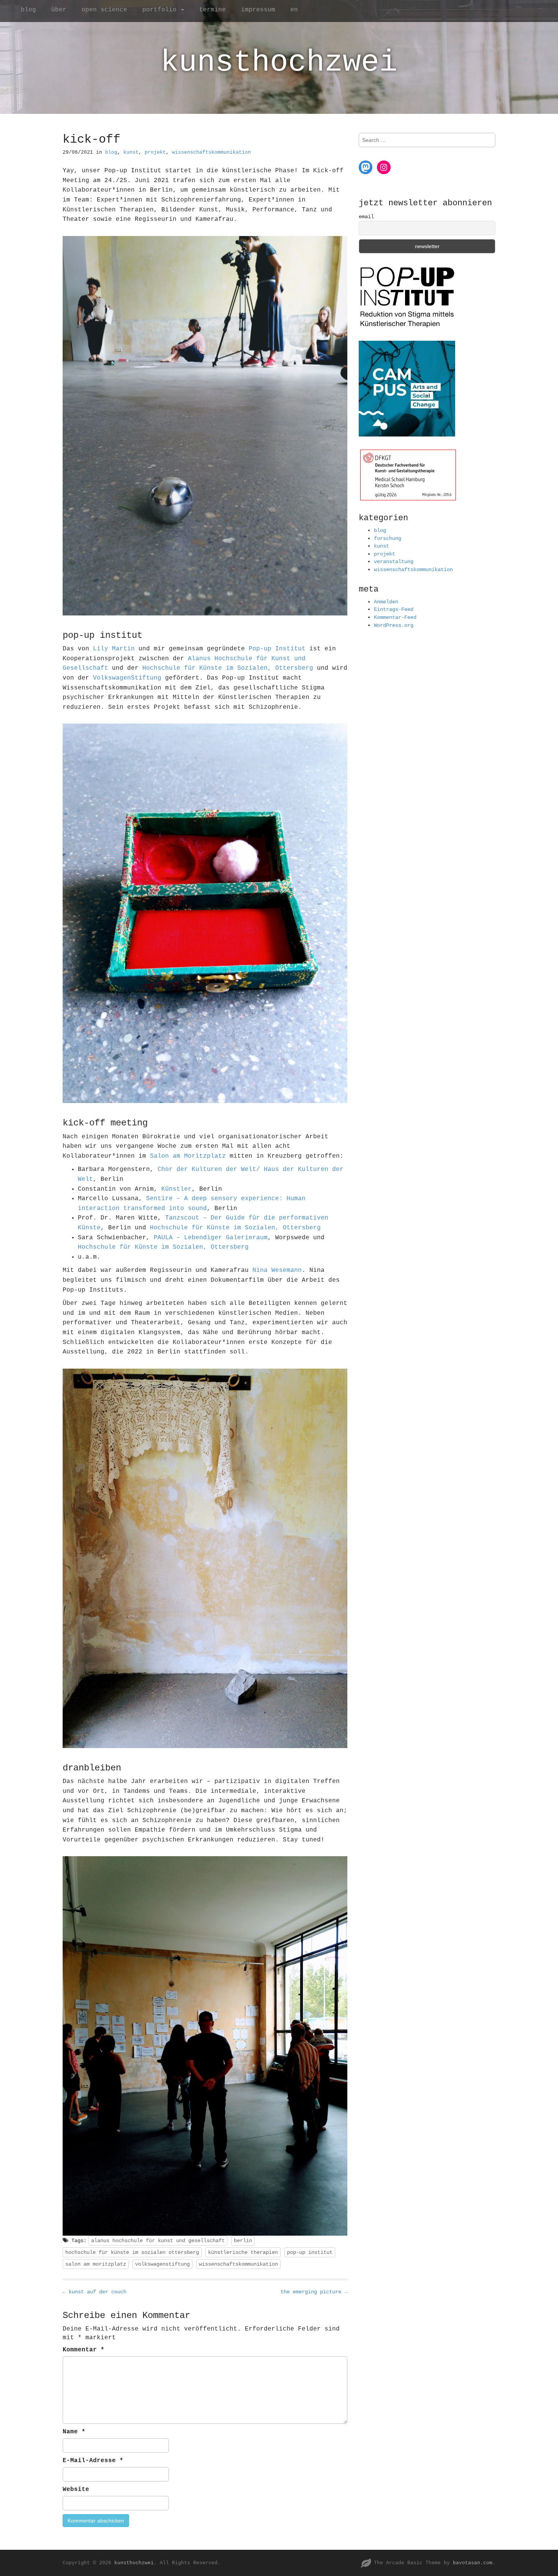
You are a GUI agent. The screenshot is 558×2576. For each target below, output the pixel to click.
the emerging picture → (314, 2292)
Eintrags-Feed (394, 609)
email (366, 217)
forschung (388, 538)
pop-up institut (310, 2252)
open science (104, 10)
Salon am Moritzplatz (188, 1156)
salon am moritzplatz (96, 2264)
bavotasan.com (473, 2563)
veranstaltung (394, 562)
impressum (258, 10)
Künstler (177, 1189)
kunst (131, 152)
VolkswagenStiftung (127, 678)
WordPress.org (394, 625)
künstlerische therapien (243, 2252)
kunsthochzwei (279, 62)
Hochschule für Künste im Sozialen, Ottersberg (228, 668)
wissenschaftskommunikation (211, 152)
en (294, 10)
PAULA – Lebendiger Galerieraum (211, 1238)
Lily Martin (114, 649)
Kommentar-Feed (395, 617)
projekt (155, 152)
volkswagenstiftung (162, 2264)
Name (74, 2432)
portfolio (161, 10)
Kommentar (84, 2350)
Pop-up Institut (277, 649)
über (59, 10)
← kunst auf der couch (95, 2292)
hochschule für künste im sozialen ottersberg (132, 2252)
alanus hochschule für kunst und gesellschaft (158, 2241)
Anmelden (386, 602)
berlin (243, 2241)
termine (213, 10)
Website (76, 2489)
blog (28, 10)
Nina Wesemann (277, 1270)
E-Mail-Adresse (93, 2461)
